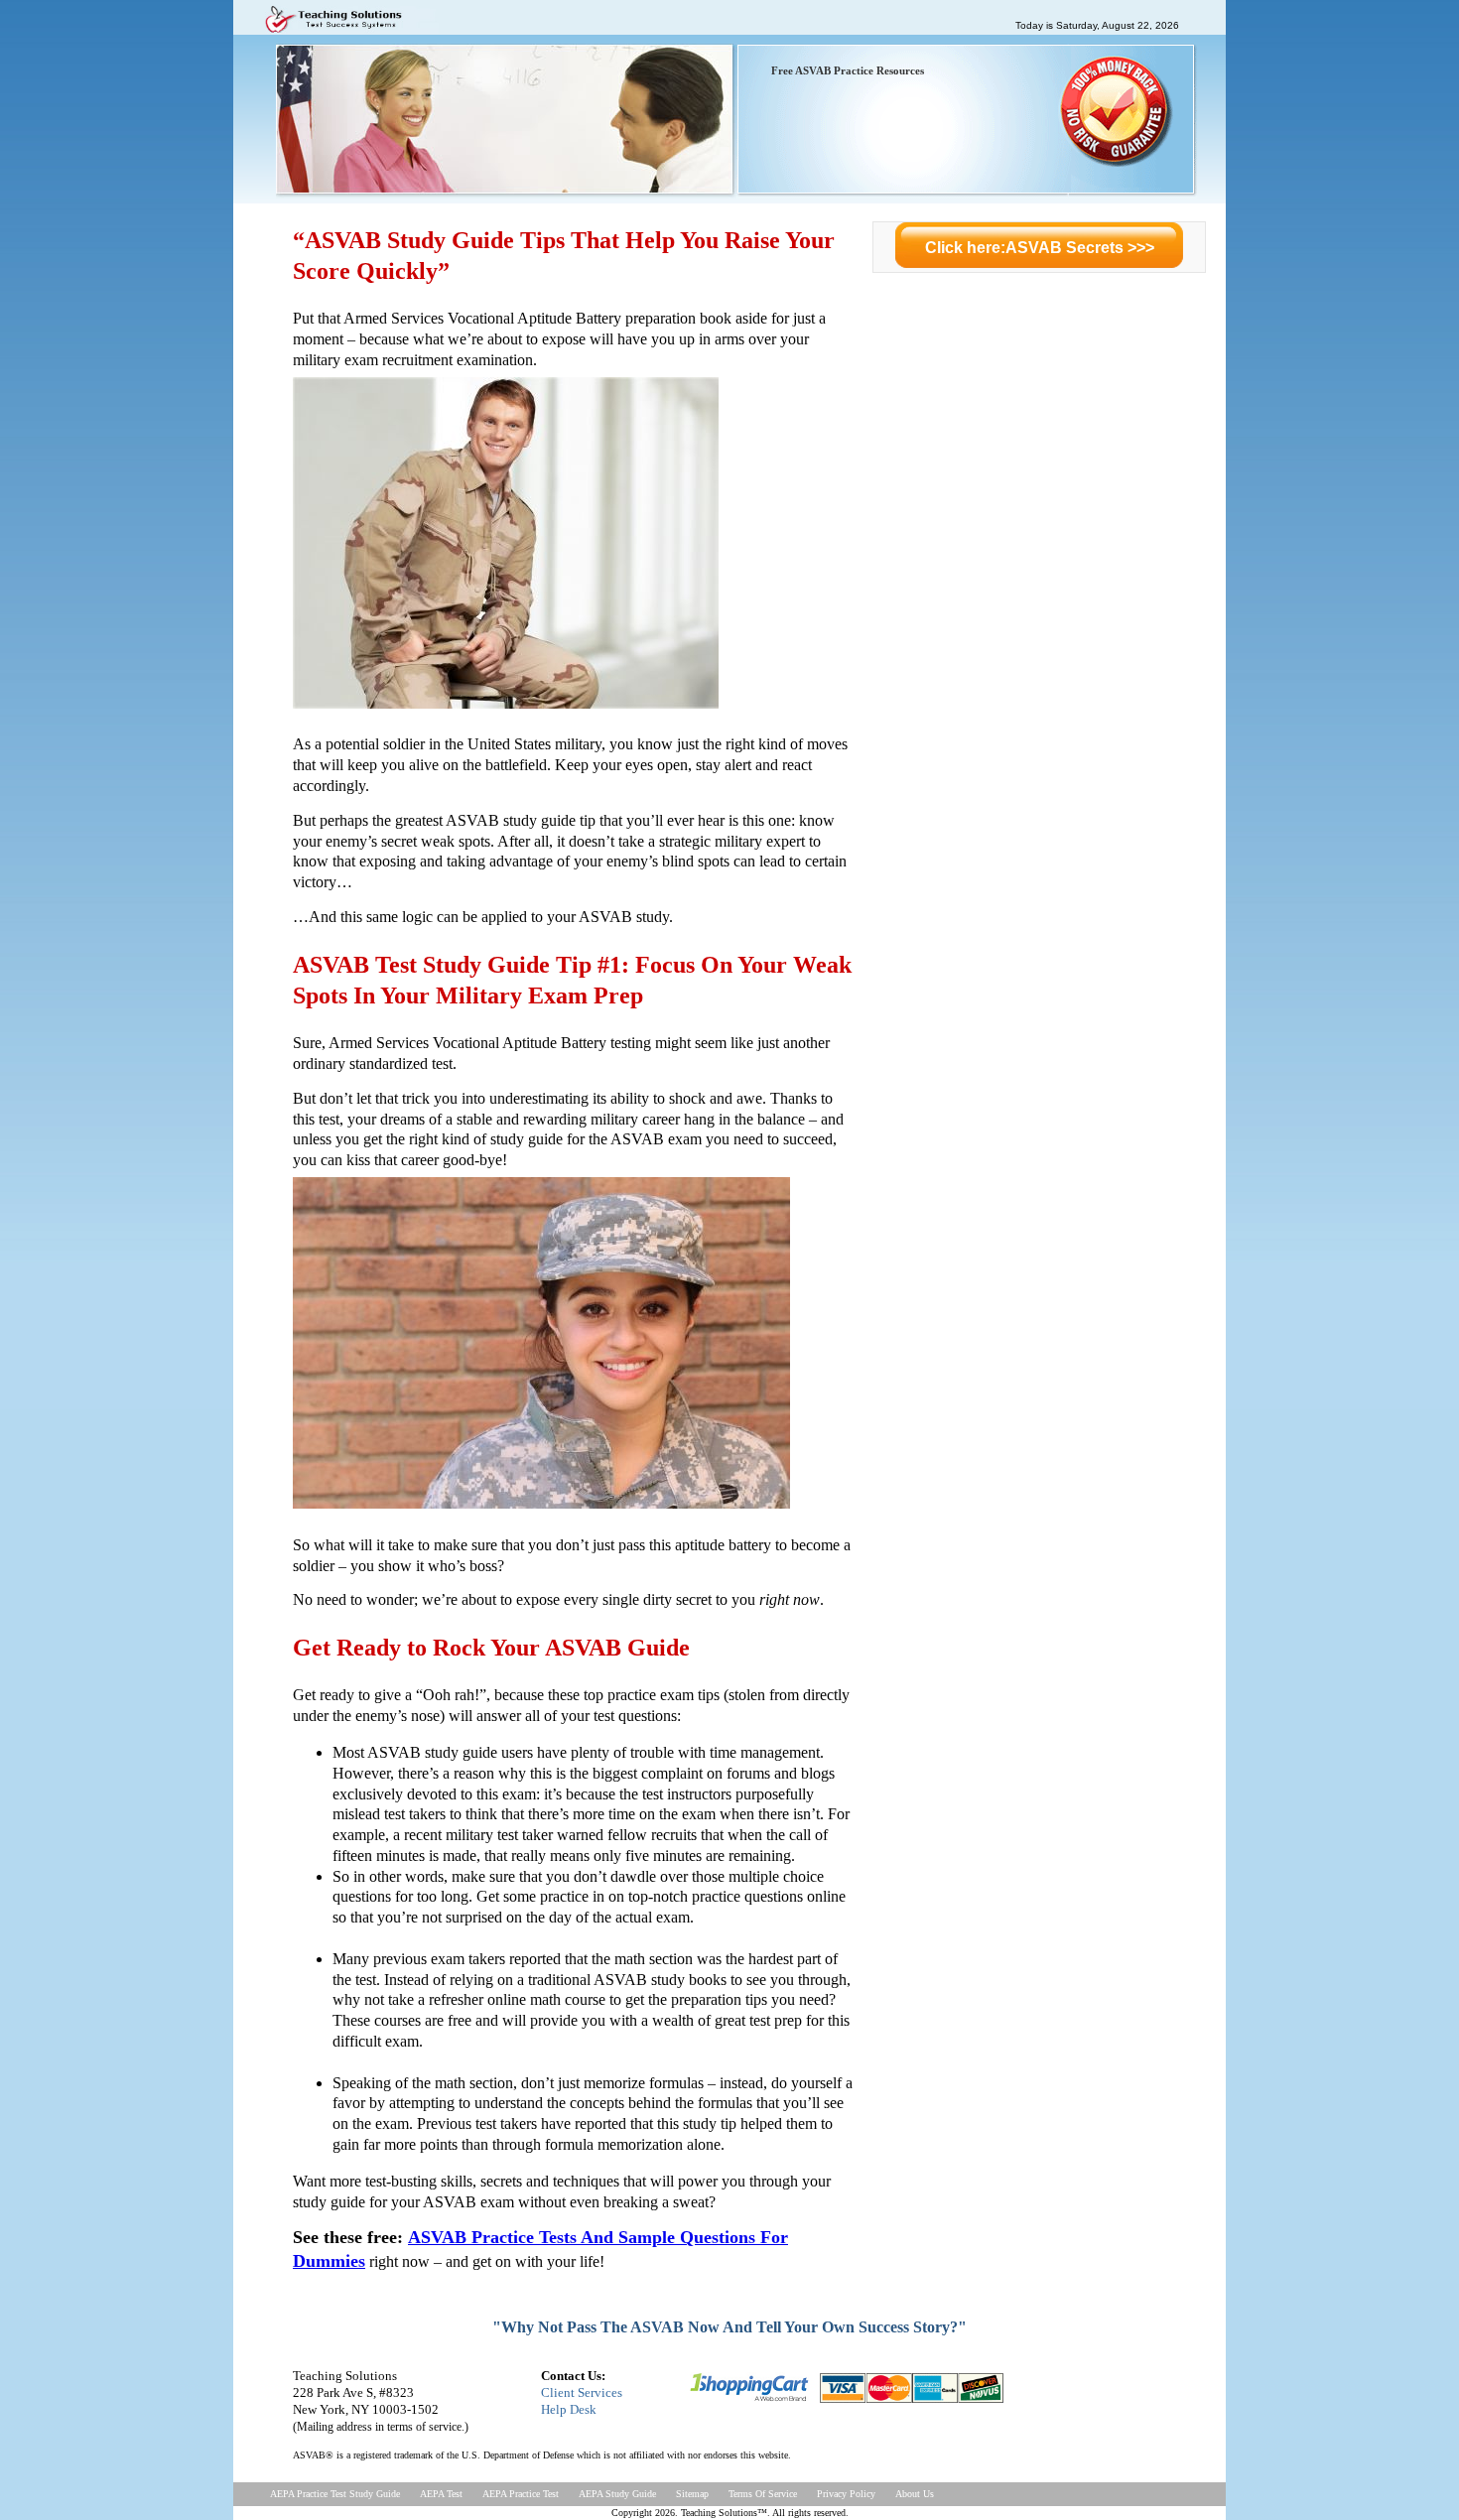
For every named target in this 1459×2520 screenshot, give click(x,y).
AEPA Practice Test (521, 2494)
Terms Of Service (763, 2494)
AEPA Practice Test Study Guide (335, 2494)
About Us (915, 2494)
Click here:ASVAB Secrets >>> (1040, 248)
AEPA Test (441, 2494)
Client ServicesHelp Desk (582, 2401)
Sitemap (692, 2494)
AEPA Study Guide (617, 2494)
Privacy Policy (846, 2494)
